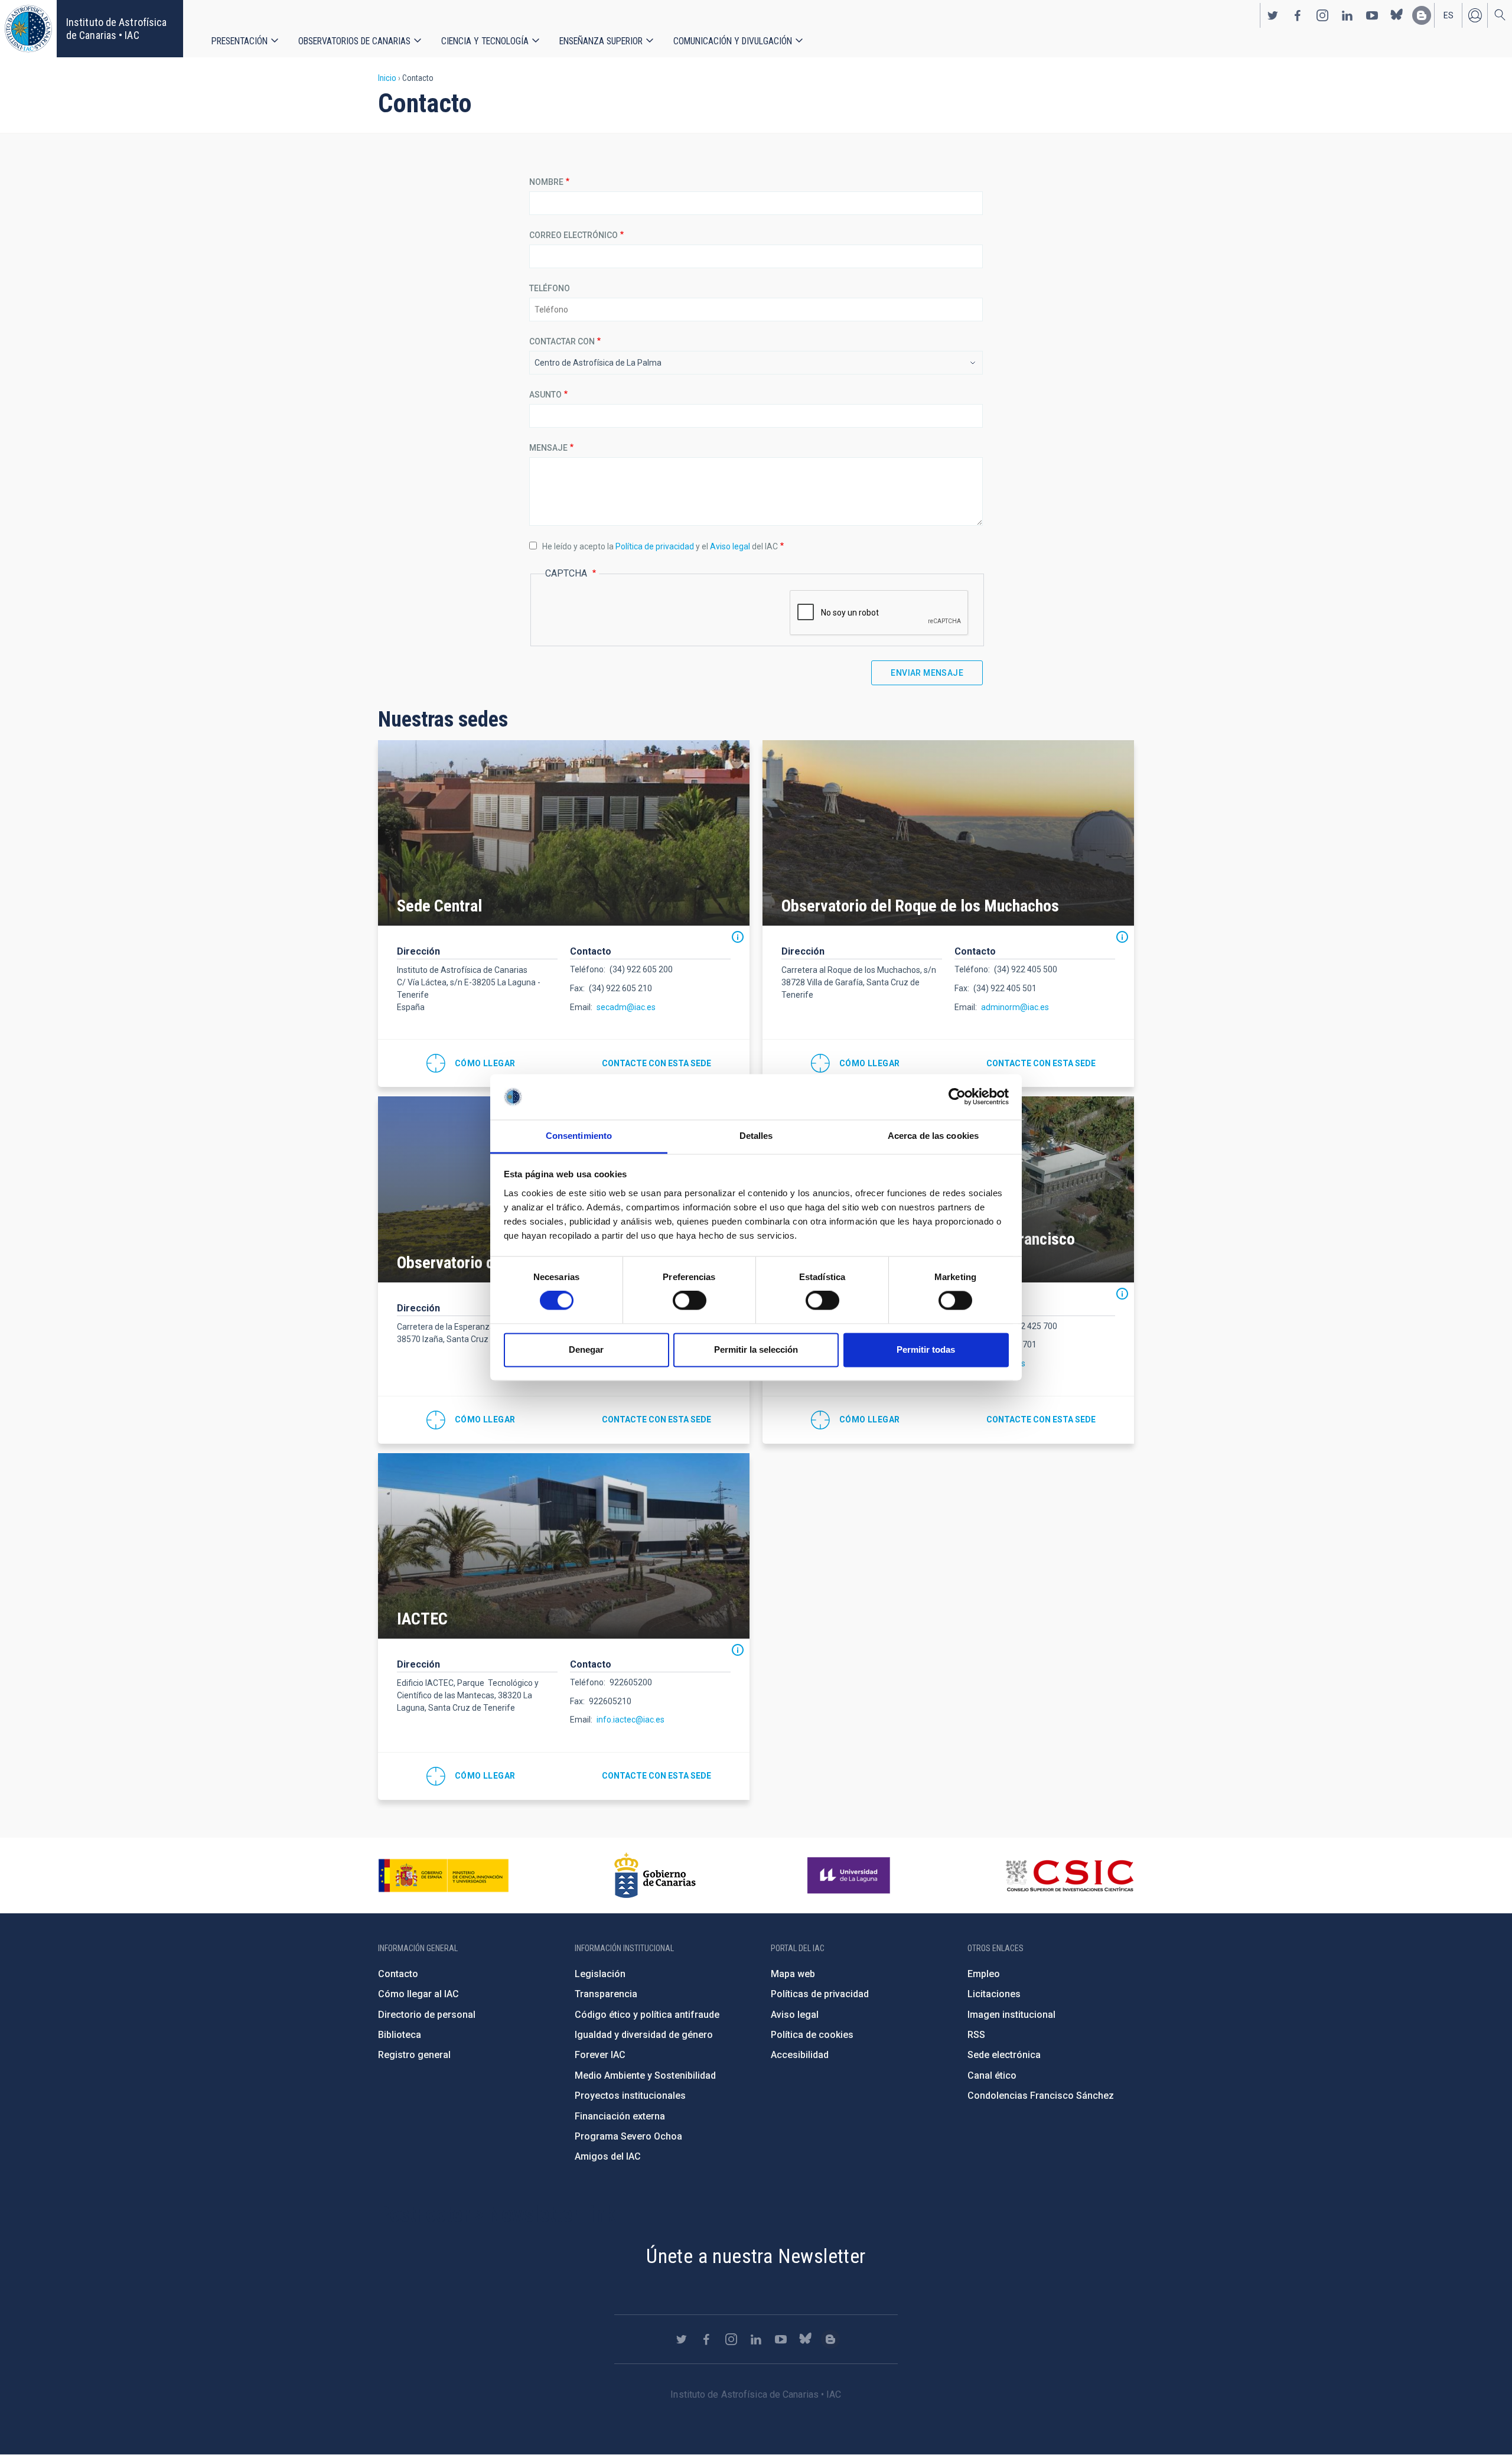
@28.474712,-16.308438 (471, 1063)
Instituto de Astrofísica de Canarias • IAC (116, 29)
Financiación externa (620, 2116)
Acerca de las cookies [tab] (933, 1136)
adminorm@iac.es (1015, 1007)
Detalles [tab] (756, 1136)
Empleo (984, 1974)
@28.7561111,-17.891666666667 (856, 1063)
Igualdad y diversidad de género (644, 2035)
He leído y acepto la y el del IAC (660, 546)
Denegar (586, 1349)
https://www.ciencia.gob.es (444, 1876)
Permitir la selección (756, 1349)
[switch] (690, 1301)
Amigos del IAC (608, 2156)
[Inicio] (28, 29)
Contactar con (562, 341)
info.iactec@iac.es (630, 1720)
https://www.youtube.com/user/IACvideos (1372, 15)
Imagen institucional (1011, 2015)
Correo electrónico (573, 235)
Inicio (387, 78)
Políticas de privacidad (820, 1994)
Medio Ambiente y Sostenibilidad (645, 2075)
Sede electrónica (1004, 2055)
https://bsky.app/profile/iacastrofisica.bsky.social (1397, 15)
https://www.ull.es (850, 1876)
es (1449, 15)
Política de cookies (812, 2035)
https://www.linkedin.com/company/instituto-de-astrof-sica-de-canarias (1347, 15)
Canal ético (992, 2075)
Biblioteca (400, 2035)
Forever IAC (600, 2055)
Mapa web (793, 1974)
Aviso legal (730, 546)
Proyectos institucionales (630, 2096)
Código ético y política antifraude (647, 2015)
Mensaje (548, 448)
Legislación (600, 1974)
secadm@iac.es (626, 1007)
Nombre (546, 182)
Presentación (239, 41)
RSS (976, 2035)
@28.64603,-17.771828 (856, 1420)
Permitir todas (926, 1349)
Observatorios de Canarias (354, 41)
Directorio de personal (427, 2015)
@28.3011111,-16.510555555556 (471, 1420)
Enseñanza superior (601, 41)
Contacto (398, 1974)
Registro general (414, 2055)
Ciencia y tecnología (485, 41)
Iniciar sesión (1475, 15)
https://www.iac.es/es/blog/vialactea (1422, 15)
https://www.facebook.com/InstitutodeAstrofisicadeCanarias (1298, 15)
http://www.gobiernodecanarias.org (655, 1876)
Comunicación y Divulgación (733, 41)
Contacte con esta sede (656, 1063)
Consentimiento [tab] (579, 1136)
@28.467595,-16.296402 (471, 1776)
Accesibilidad (800, 2055)
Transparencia (606, 1994)
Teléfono (550, 288)
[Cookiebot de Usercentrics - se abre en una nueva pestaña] (957, 1097)
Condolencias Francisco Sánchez (1041, 2096)
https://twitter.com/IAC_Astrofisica (1273, 15)
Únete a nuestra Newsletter (756, 2256)
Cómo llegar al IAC (418, 1994)
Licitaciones (994, 1994)
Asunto (545, 395)
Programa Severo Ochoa (628, 2136)
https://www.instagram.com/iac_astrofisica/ (1322, 15)
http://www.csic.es (1069, 1876)
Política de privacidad (655, 546)
